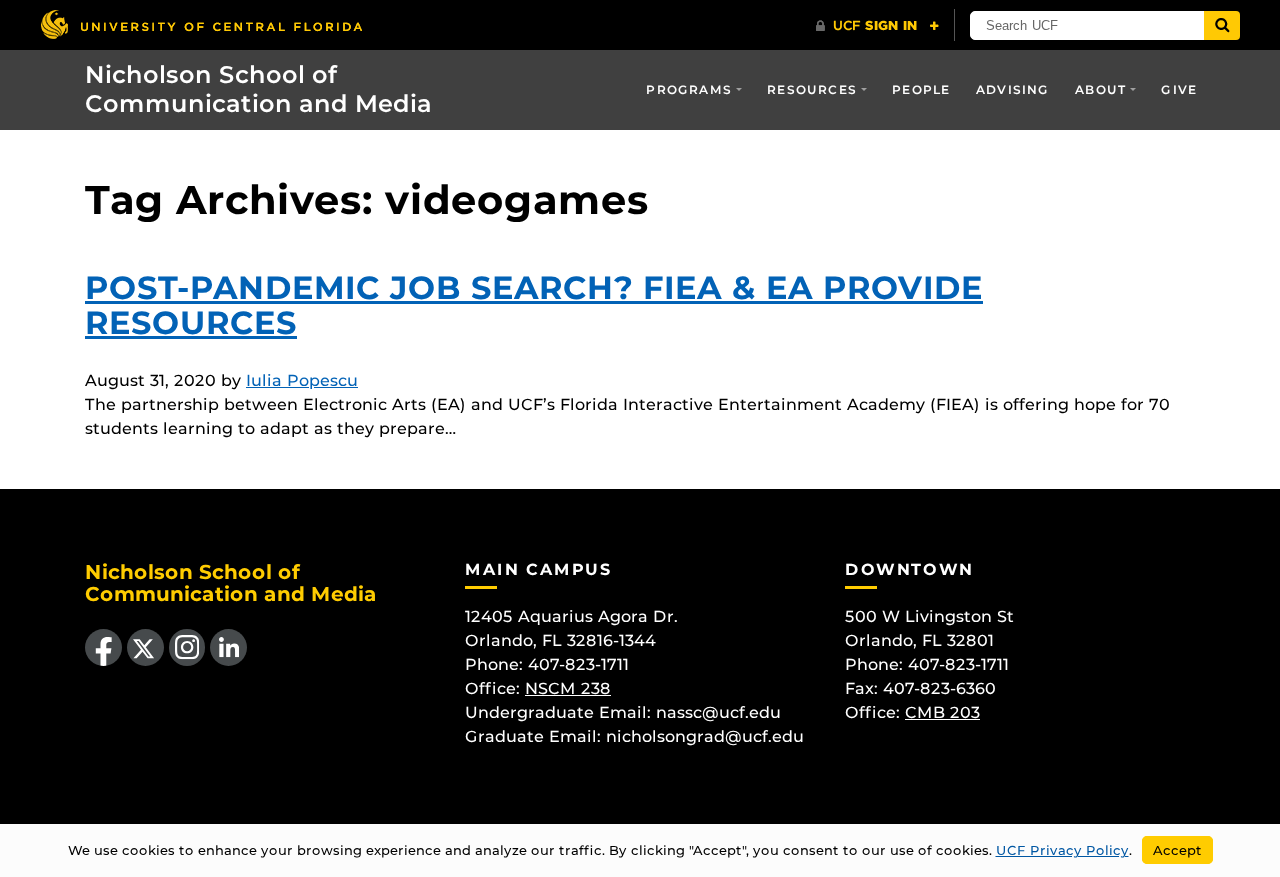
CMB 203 (942, 712)
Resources (812, 89)
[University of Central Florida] (201, 24)
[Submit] (1222, 25)
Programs (689, 89)
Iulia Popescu (302, 380)
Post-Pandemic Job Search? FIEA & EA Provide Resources (534, 305)
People (921, 89)
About (1100, 89)
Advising (1013, 89)
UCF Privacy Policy (1062, 850)
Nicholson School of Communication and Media (258, 89)
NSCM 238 (568, 688)
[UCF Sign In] (877, 26)
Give (1179, 89)
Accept (1177, 850)
